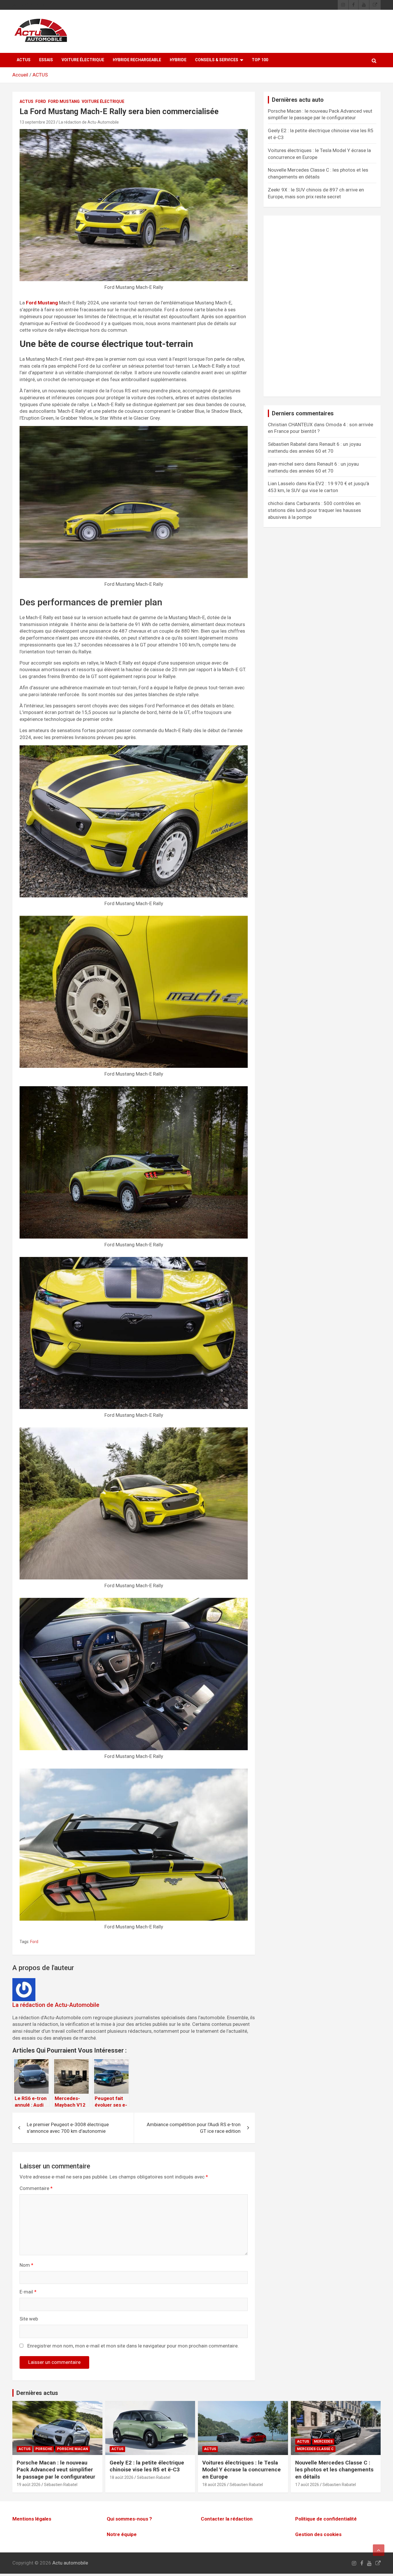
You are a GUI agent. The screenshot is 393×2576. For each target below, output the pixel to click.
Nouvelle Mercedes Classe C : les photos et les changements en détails (334, 2470)
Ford (41, 101)
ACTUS (24, 60)
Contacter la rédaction (227, 2519)
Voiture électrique (83, 60)
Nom (26, 2265)
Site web (29, 2319)
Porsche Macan (73, 2449)
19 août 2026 (29, 2485)
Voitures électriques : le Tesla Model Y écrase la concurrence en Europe (242, 2470)
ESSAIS (46, 60)
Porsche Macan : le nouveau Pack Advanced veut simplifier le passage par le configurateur (56, 2470)
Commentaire (36, 2188)
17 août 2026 (307, 2485)
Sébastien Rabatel (61, 2485)
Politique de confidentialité (326, 2519)
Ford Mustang (64, 101)
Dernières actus (37, 2393)
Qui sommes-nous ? (129, 2519)
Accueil (20, 75)
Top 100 (260, 60)
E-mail (28, 2292)
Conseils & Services (217, 60)
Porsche (44, 2449)
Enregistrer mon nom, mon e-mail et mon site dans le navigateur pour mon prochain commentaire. (133, 2346)
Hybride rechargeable (137, 60)
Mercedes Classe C (315, 2449)
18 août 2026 (122, 2477)
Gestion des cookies (318, 2534)
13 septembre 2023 (37, 122)
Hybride (178, 60)
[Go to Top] (379, 2550)
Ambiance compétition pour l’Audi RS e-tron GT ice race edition (194, 2128)
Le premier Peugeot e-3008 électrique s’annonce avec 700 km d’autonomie (68, 2128)
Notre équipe (122, 2534)
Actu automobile (70, 2563)
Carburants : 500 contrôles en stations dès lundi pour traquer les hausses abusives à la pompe (314, 510)
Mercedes (323, 2441)
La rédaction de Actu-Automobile (89, 122)
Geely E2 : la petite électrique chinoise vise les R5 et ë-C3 (147, 2466)
